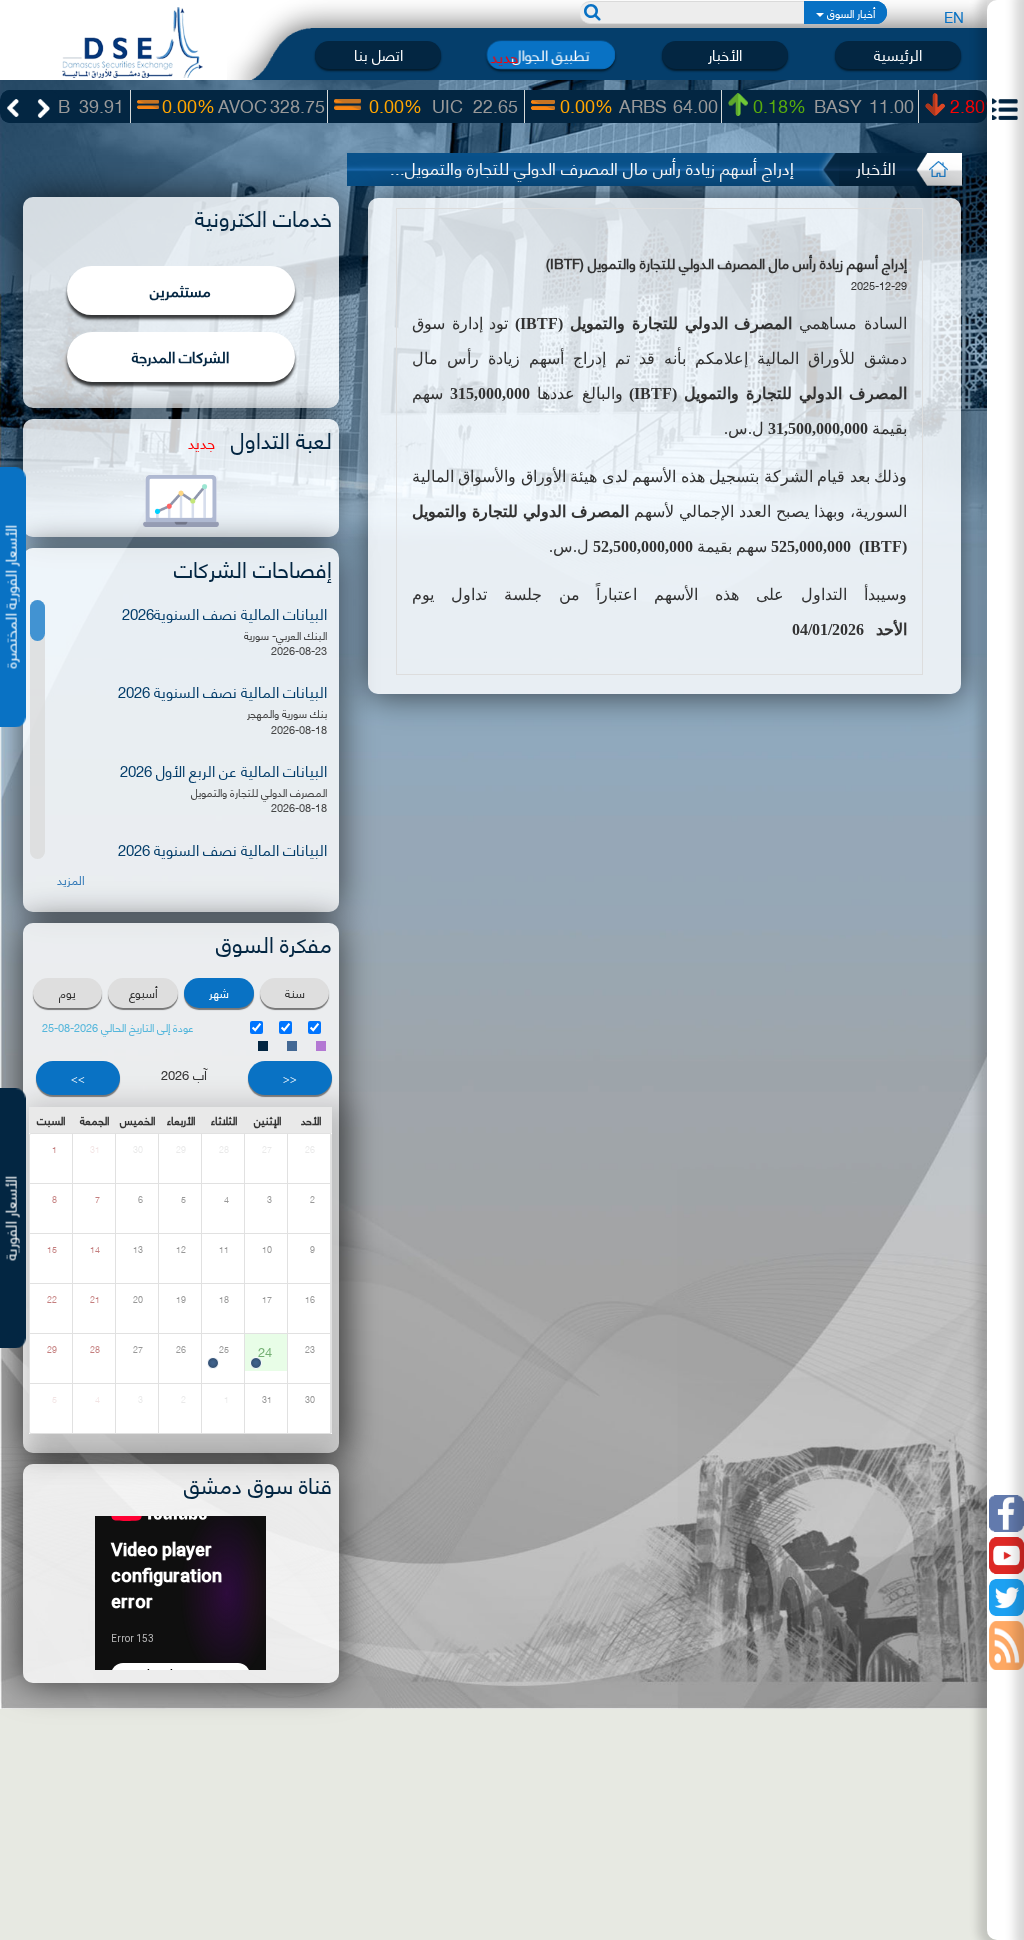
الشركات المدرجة (180, 356)
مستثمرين (180, 290)
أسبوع (143, 992)
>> (78, 1078)
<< (290, 1078)
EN (954, 16)
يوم (67, 992)
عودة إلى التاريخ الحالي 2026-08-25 (118, 1027)
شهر (219, 992)
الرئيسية (898, 54)
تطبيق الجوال (551, 54)
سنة (295, 992)
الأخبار (725, 54)
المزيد (71, 880)
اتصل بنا (378, 54)
